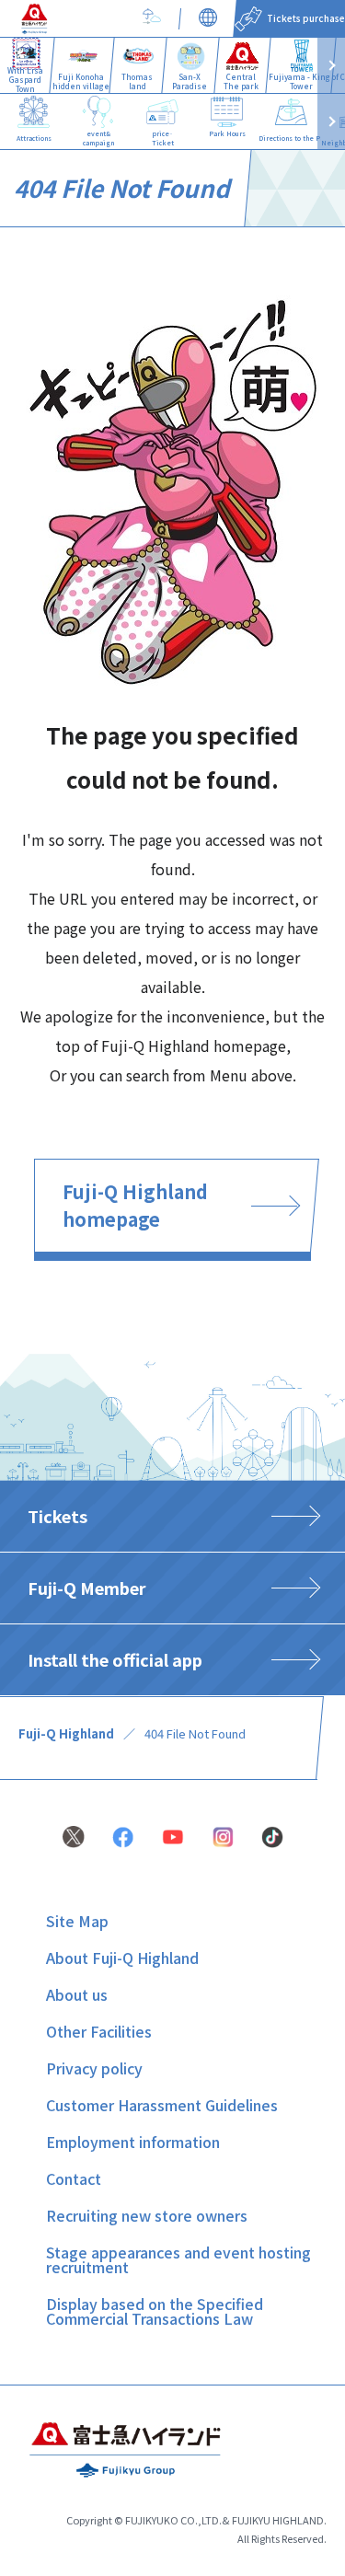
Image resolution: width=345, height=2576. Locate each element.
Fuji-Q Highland (66, 1733)
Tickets (57, 1516)
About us (77, 1994)
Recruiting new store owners (147, 2215)
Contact (74, 2178)
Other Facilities (99, 2031)
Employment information (133, 2142)
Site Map (77, 1921)
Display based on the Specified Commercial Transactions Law (155, 2311)
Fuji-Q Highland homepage (135, 1205)
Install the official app (115, 1659)
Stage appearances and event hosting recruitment (178, 2259)
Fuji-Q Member (87, 1588)
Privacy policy (94, 2068)
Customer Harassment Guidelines (162, 2105)
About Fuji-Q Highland (122, 1958)
